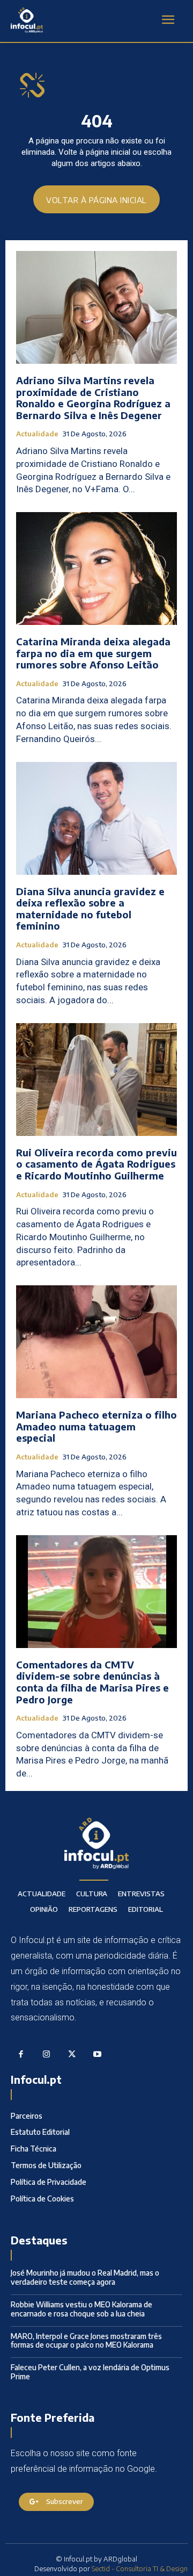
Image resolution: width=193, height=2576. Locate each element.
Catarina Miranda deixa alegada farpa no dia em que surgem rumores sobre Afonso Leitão (93, 653)
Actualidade (37, 434)
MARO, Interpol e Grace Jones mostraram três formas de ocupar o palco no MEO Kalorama (86, 2341)
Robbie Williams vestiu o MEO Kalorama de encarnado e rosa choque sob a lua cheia (81, 2309)
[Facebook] (21, 2055)
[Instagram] (47, 2055)
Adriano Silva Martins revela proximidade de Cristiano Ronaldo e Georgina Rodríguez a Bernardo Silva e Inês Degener (93, 398)
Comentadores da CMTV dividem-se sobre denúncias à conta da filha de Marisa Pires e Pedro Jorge (92, 1682)
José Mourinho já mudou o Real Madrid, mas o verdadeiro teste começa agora (85, 2277)
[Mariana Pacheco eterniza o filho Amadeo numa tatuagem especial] (96, 1342)
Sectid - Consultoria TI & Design (140, 2568)
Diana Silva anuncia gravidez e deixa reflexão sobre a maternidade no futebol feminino (90, 909)
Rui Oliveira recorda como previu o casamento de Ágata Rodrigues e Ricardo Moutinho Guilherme (96, 1164)
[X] (72, 2055)
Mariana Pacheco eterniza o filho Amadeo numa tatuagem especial (96, 1426)
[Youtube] (98, 2055)
